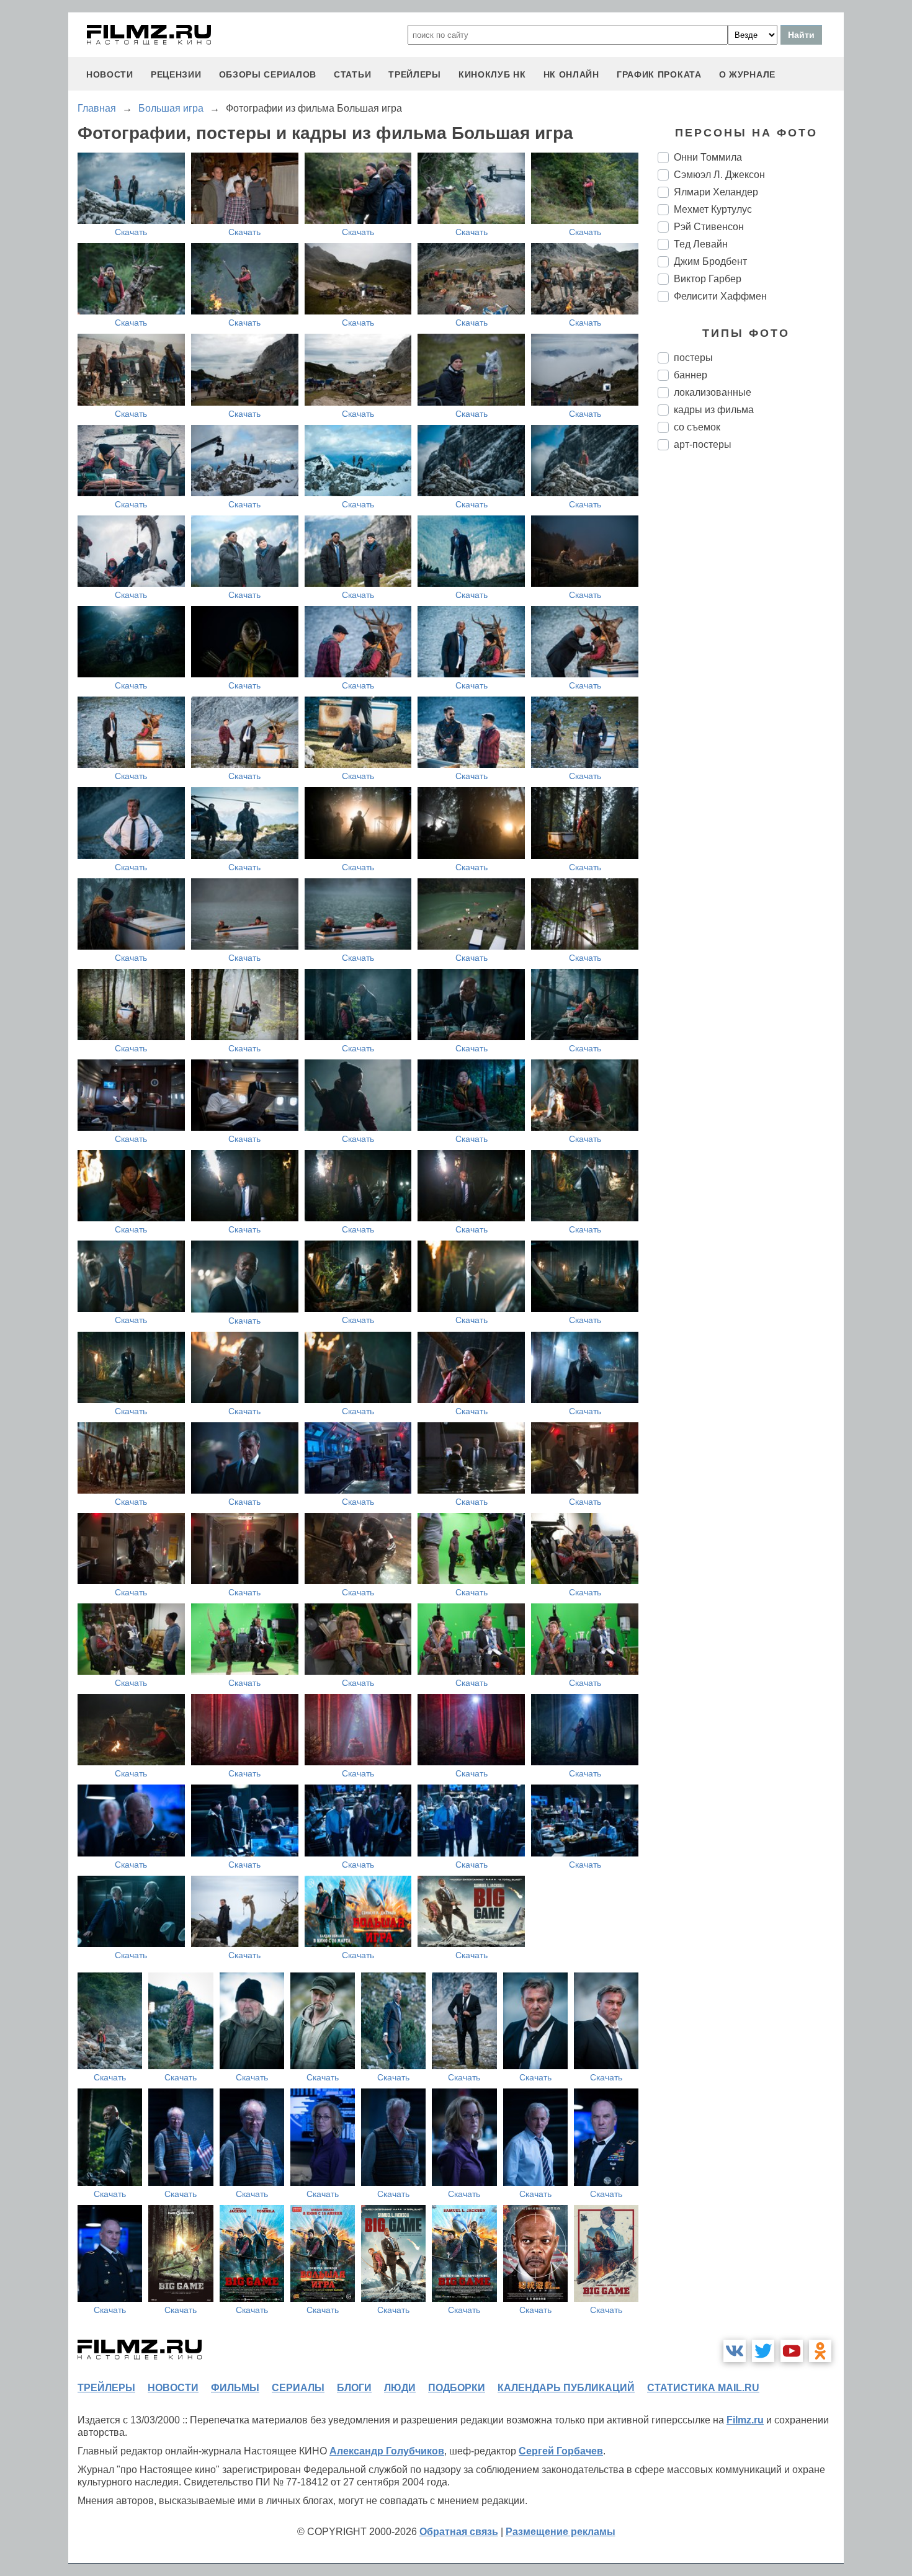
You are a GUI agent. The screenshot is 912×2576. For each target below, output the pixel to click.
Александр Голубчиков (387, 2451)
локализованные (713, 392)
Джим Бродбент (710, 261)
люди (400, 2388)
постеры (693, 358)
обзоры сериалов (268, 74)
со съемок (697, 427)
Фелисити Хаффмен (720, 296)
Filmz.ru (745, 2420)
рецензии (176, 74)
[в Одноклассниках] (820, 2351)
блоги (354, 2388)
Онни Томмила (708, 157)
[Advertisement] (751, 667)
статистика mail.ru (703, 2388)
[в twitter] (763, 2351)
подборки (457, 2388)
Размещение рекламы (561, 2532)
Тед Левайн (701, 244)
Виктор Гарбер (708, 279)
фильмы (235, 2388)
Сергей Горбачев (561, 2451)
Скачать (131, 232)
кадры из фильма (714, 410)
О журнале (747, 74)
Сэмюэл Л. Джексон (719, 175)
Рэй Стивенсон (709, 227)
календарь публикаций (566, 2388)
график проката (659, 74)
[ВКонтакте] (735, 2351)
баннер (691, 375)
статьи (352, 74)
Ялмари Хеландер (716, 192)
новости (110, 74)
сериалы (298, 2388)
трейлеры (415, 74)
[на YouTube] (792, 2351)
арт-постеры (703, 444)
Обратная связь (459, 2532)
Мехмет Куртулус (713, 209)
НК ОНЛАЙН (571, 74)
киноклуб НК (492, 74)
